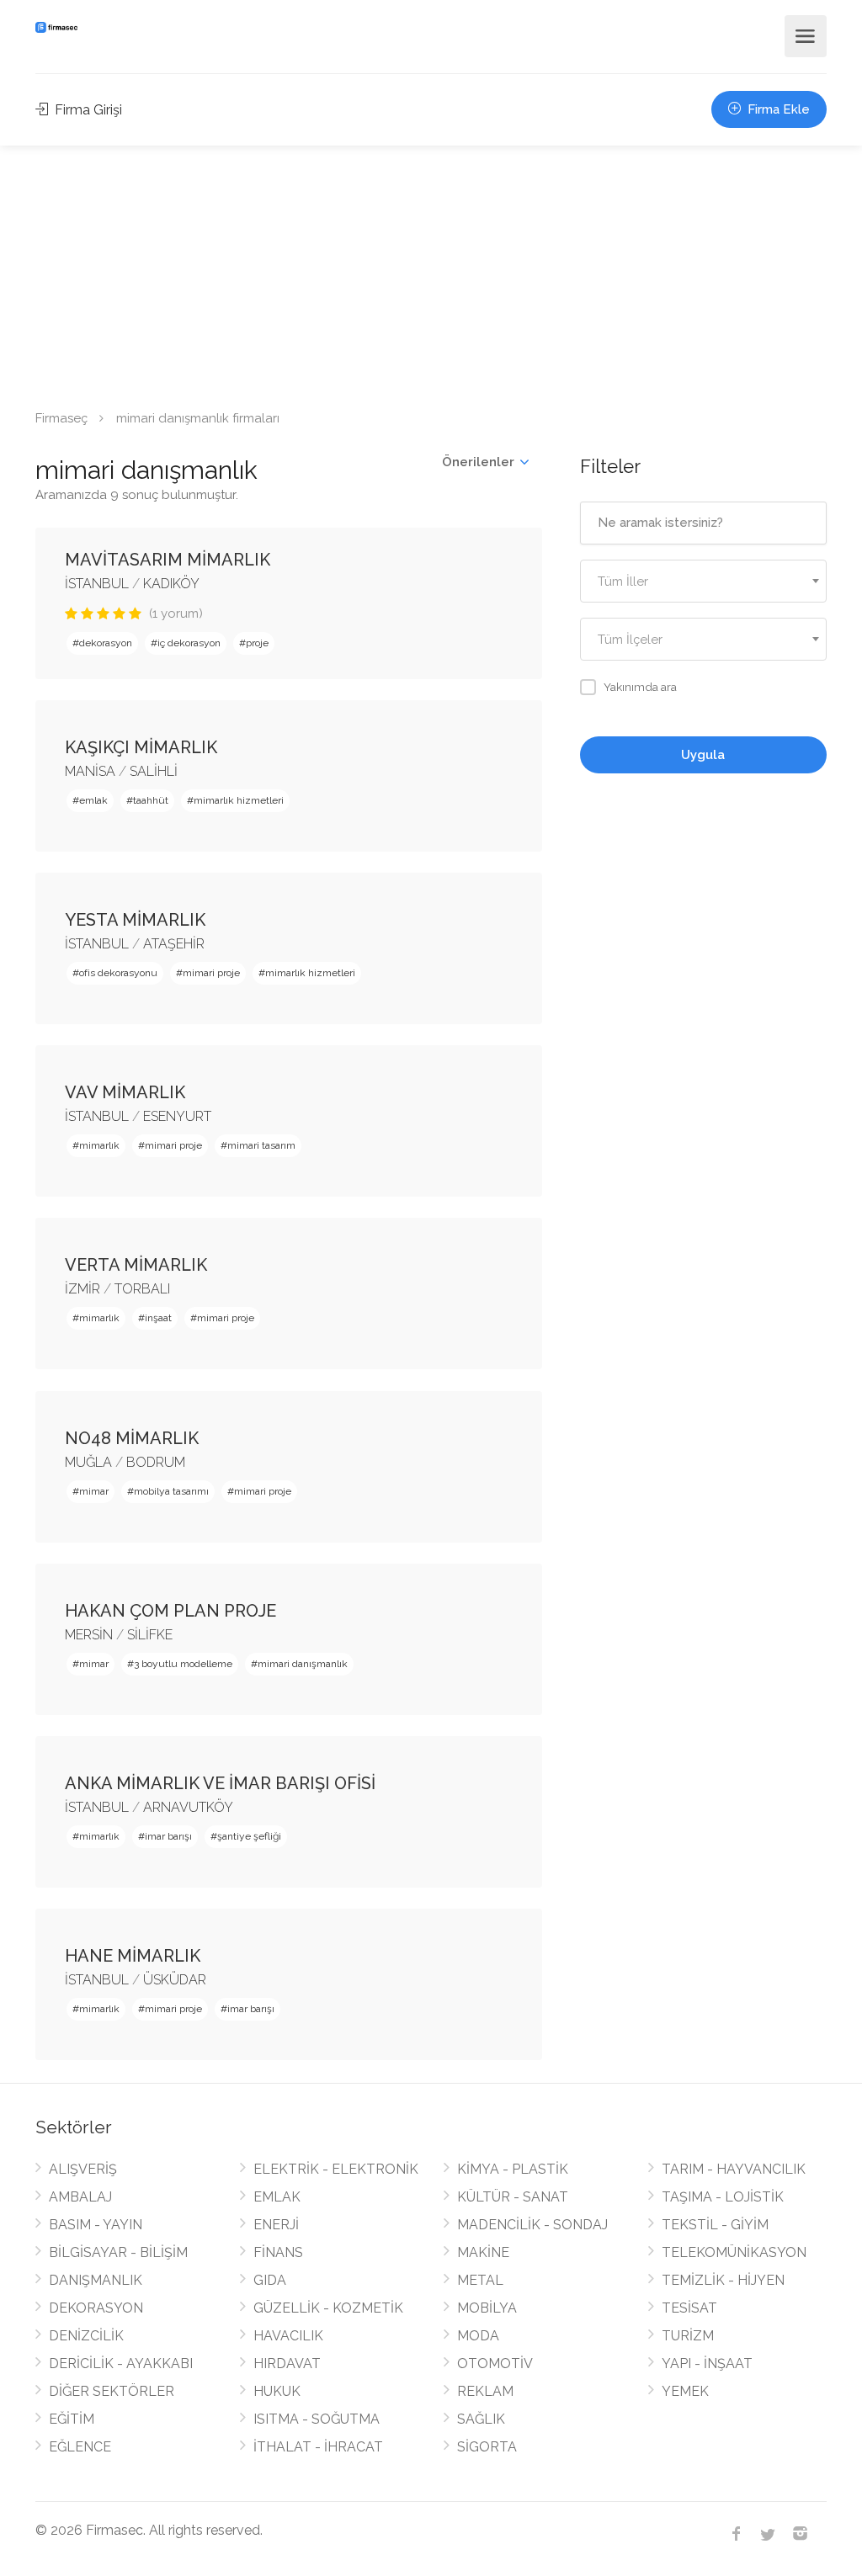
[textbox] (703, 582)
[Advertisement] (431, 272)
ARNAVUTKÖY (188, 1807)
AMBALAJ (80, 2197)
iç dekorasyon (189, 643)
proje (257, 643)
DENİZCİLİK (86, 2336)
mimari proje (211, 973)
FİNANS (278, 2252)
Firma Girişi (87, 110)
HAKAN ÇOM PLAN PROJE (170, 1611)
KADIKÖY (171, 584)
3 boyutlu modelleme (183, 1664)
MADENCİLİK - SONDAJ (532, 2225)
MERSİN (89, 1635)
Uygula (703, 755)
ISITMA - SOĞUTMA (317, 2419)
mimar (94, 1491)
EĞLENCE (80, 2447)
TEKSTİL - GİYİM (715, 2225)
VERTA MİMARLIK (136, 1265)
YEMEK (685, 2391)
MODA (478, 2336)
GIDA (270, 2280)
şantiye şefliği (249, 1836)
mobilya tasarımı (171, 1491)
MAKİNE (483, 2252)
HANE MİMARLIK (133, 1956)
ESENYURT (177, 1116)
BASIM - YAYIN (96, 2225)
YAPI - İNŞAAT (707, 2364)
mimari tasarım (261, 1145)
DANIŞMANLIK (96, 2280)
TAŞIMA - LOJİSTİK (723, 2197)
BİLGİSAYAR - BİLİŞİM (118, 2252)
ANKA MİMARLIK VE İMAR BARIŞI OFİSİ (220, 1783)
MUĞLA (88, 1462)
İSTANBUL (97, 584)
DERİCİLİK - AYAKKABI (121, 2364)
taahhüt (151, 800)
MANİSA (90, 771)
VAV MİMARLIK (125, 1092)
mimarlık (99, 1145)
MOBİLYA (487, 2308)
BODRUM (156, 1462)
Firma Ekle (777, 109)
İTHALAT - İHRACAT (318, 2447)
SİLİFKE (150, 1635)
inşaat (158, 1318)
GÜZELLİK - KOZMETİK (328, 2308)
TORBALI (142, 1289)
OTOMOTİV (495, 2364)
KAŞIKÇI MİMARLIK (141, 747)
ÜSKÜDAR (175, 1980)
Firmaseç (61, 418)
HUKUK (277, 2391)
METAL (480, 2280)
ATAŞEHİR (174, 944)
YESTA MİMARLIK (135, 920)
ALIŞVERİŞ (83, 2169)
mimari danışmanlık (303, 1664)
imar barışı (168, 1836)
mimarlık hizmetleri (239, 800)
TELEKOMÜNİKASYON (734, 2252)
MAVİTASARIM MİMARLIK (168, 560)
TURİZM (688, 2336)
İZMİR (82, 1289)
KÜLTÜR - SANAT (513, 2197)
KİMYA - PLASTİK (513, 2169)
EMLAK (277, 2197)
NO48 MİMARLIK (132, 1438)
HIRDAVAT (287, 2364)
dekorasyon (106, 643)
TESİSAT (689, 2308)
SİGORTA (487, 2447)
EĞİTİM (72, 2419)
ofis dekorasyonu (118, 973)
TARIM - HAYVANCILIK (734, 2169)
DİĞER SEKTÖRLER (112, 2391)
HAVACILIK (288, 2336)
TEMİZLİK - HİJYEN (723, 2280)
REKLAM (485, 2391)
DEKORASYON (96, 2308)
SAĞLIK (481, 2419)
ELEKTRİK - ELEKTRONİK (336, 2169)
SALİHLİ (154, 771)
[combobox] (703, 581)
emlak (93, 800)
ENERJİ (276, 2225)
